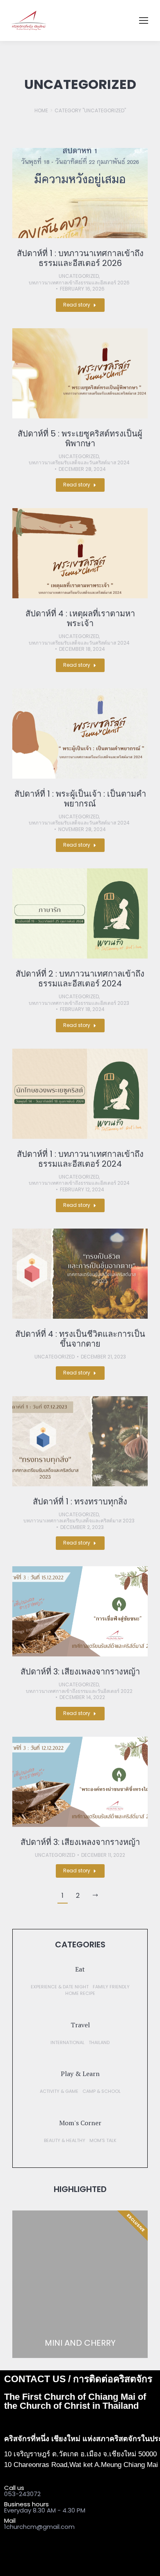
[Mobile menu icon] (144, 20)
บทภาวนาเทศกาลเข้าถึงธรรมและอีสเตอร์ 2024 (79, 1183)
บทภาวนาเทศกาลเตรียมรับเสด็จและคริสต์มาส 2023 (79, 1521)
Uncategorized (79, 276)
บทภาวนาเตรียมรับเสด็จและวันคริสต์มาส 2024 (79, 463)
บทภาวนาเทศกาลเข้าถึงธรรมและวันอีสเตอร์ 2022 (79, 1691)
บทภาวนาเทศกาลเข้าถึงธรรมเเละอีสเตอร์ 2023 (79, 1003)
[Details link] (80, 193)
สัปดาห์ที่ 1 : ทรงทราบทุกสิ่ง (80, 1502)
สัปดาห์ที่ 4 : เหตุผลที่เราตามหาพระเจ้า (80, 618)
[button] (80, 1969)
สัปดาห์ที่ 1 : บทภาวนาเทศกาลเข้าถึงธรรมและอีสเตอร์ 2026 (80, 258)
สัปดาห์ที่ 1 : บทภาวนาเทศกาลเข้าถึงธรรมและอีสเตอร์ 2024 (80, 1159)
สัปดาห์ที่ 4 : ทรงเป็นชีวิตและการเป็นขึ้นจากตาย (80, 1339)
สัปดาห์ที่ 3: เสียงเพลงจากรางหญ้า (80, 1672)
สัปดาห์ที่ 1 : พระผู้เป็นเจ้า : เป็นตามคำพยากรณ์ (80, 799)
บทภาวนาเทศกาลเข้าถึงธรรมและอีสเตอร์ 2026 (79, 283)
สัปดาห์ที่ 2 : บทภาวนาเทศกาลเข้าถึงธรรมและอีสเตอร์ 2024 (80, 979)
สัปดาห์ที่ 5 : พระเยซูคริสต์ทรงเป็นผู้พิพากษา (80, 438)
